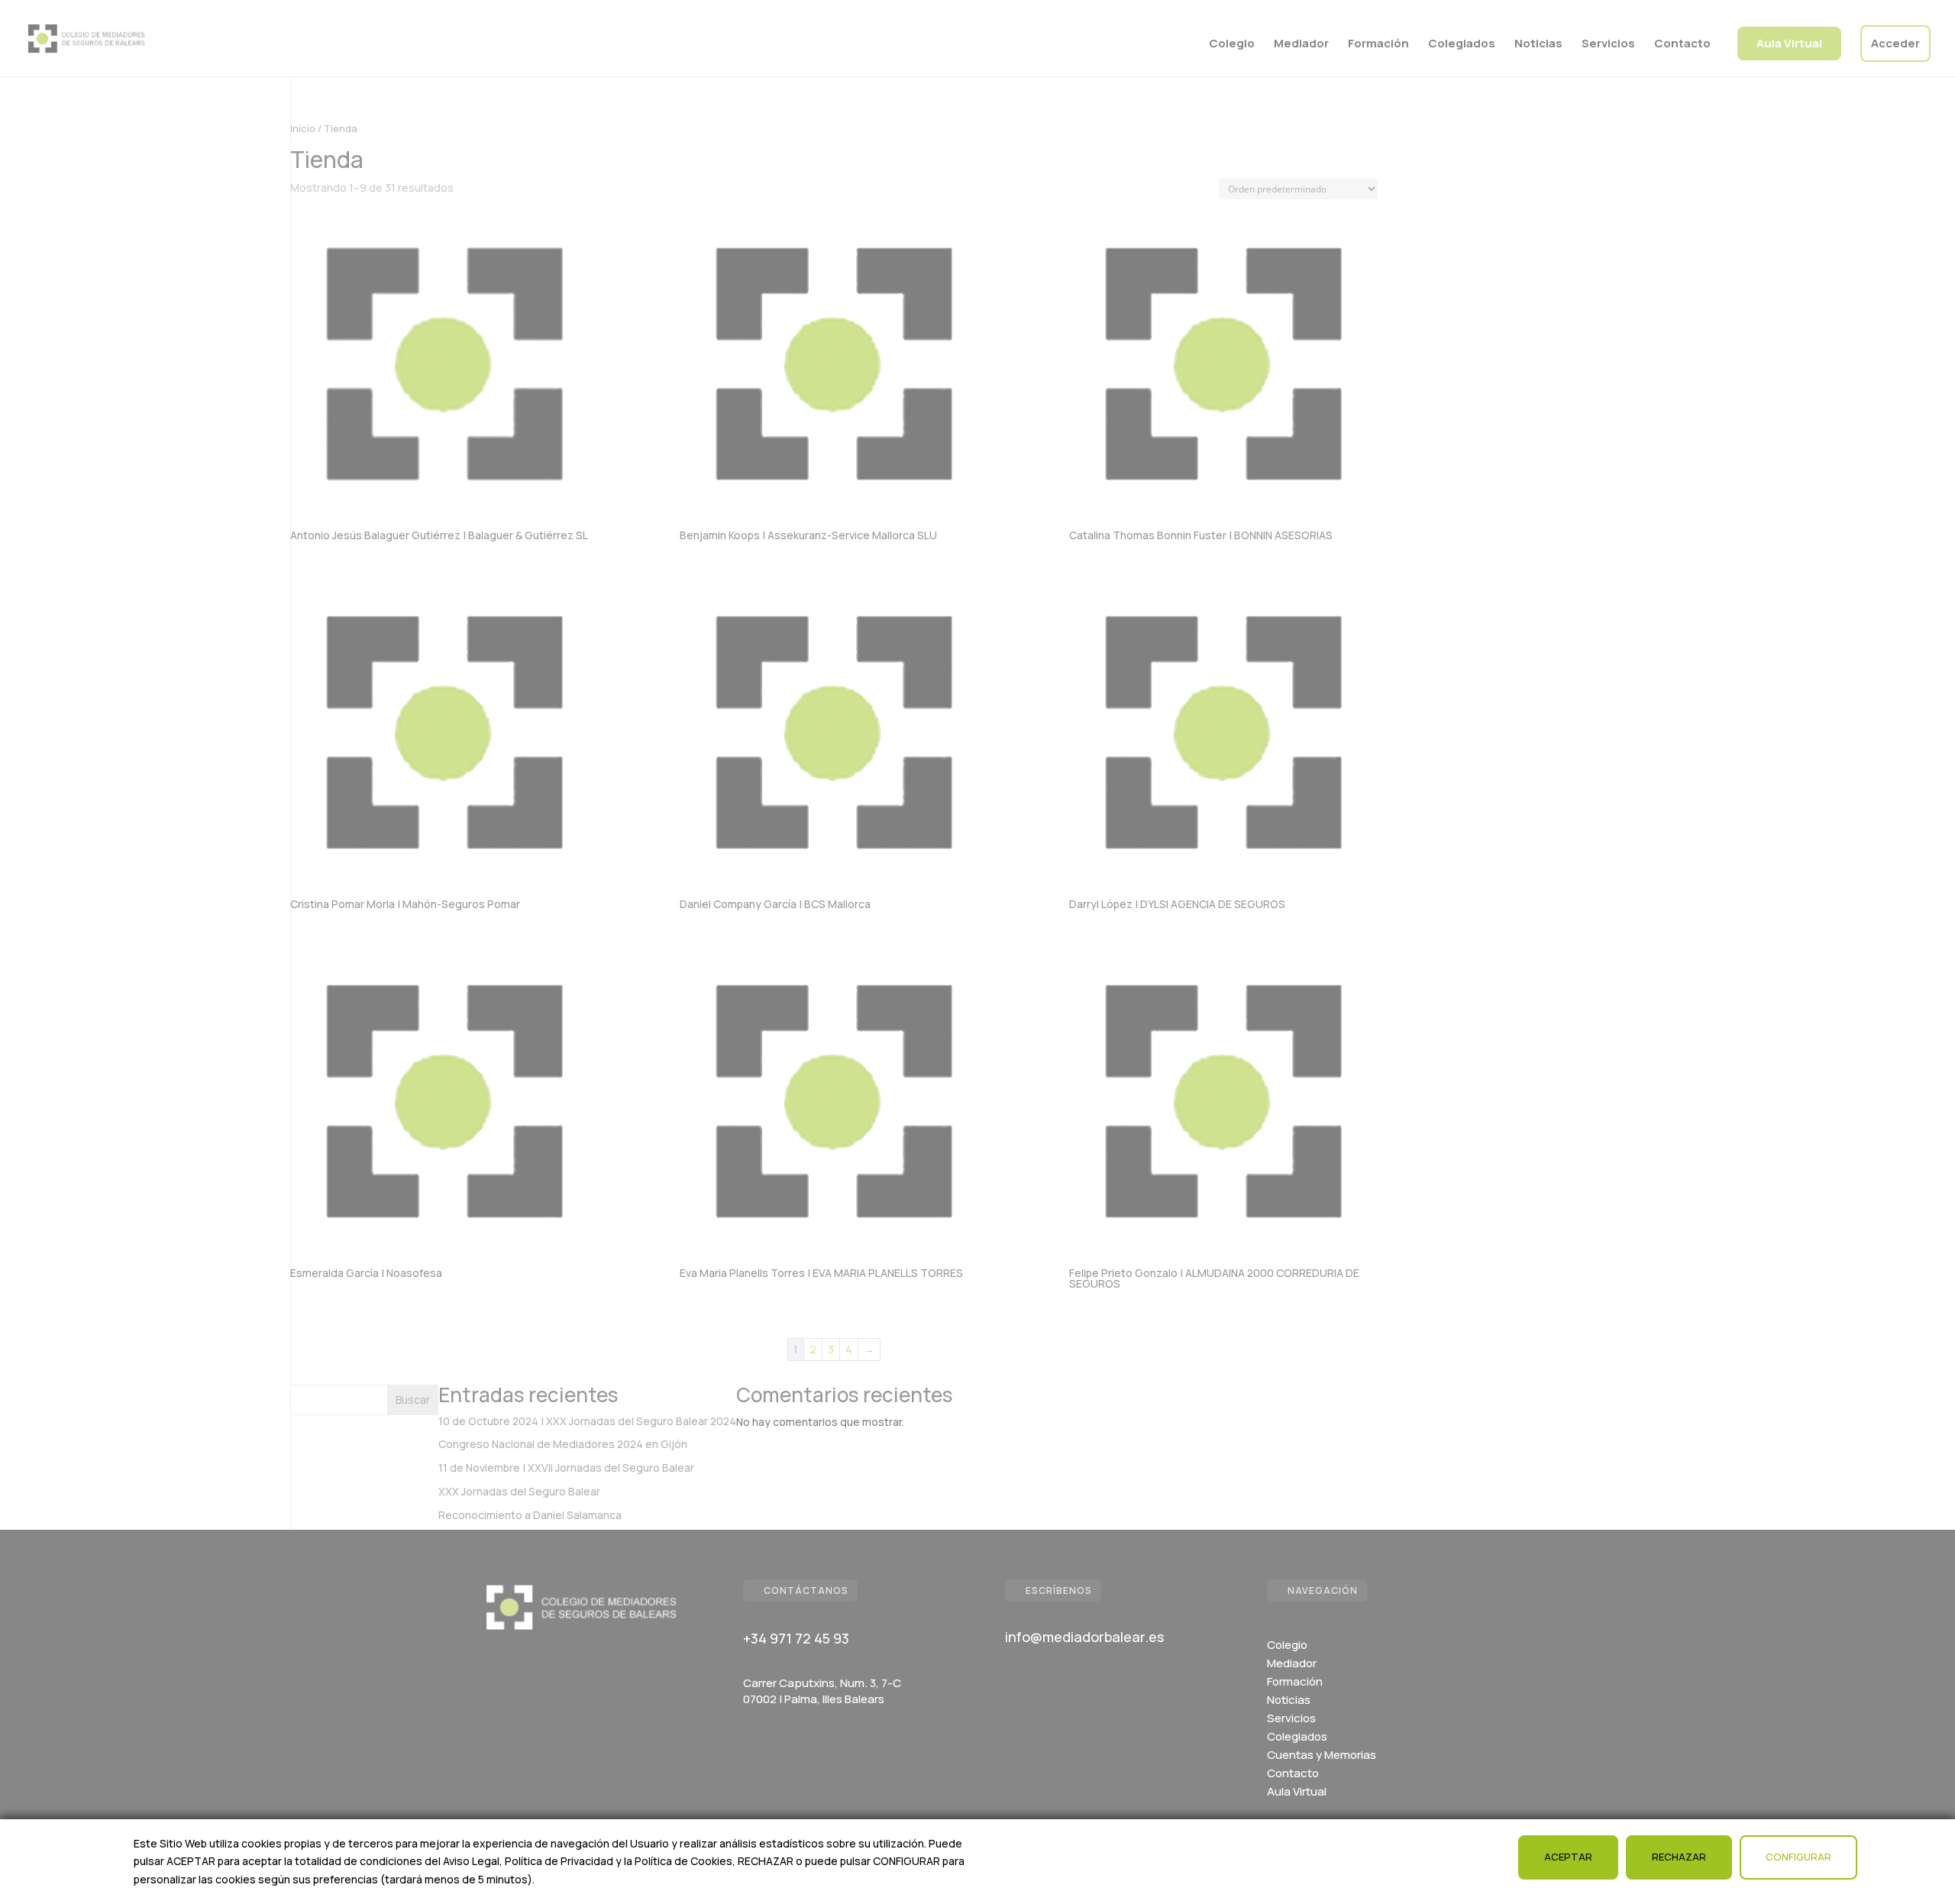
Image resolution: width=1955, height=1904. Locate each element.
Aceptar (1568, 1857)
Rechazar (1679, 1857)
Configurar (1798, 1857)
